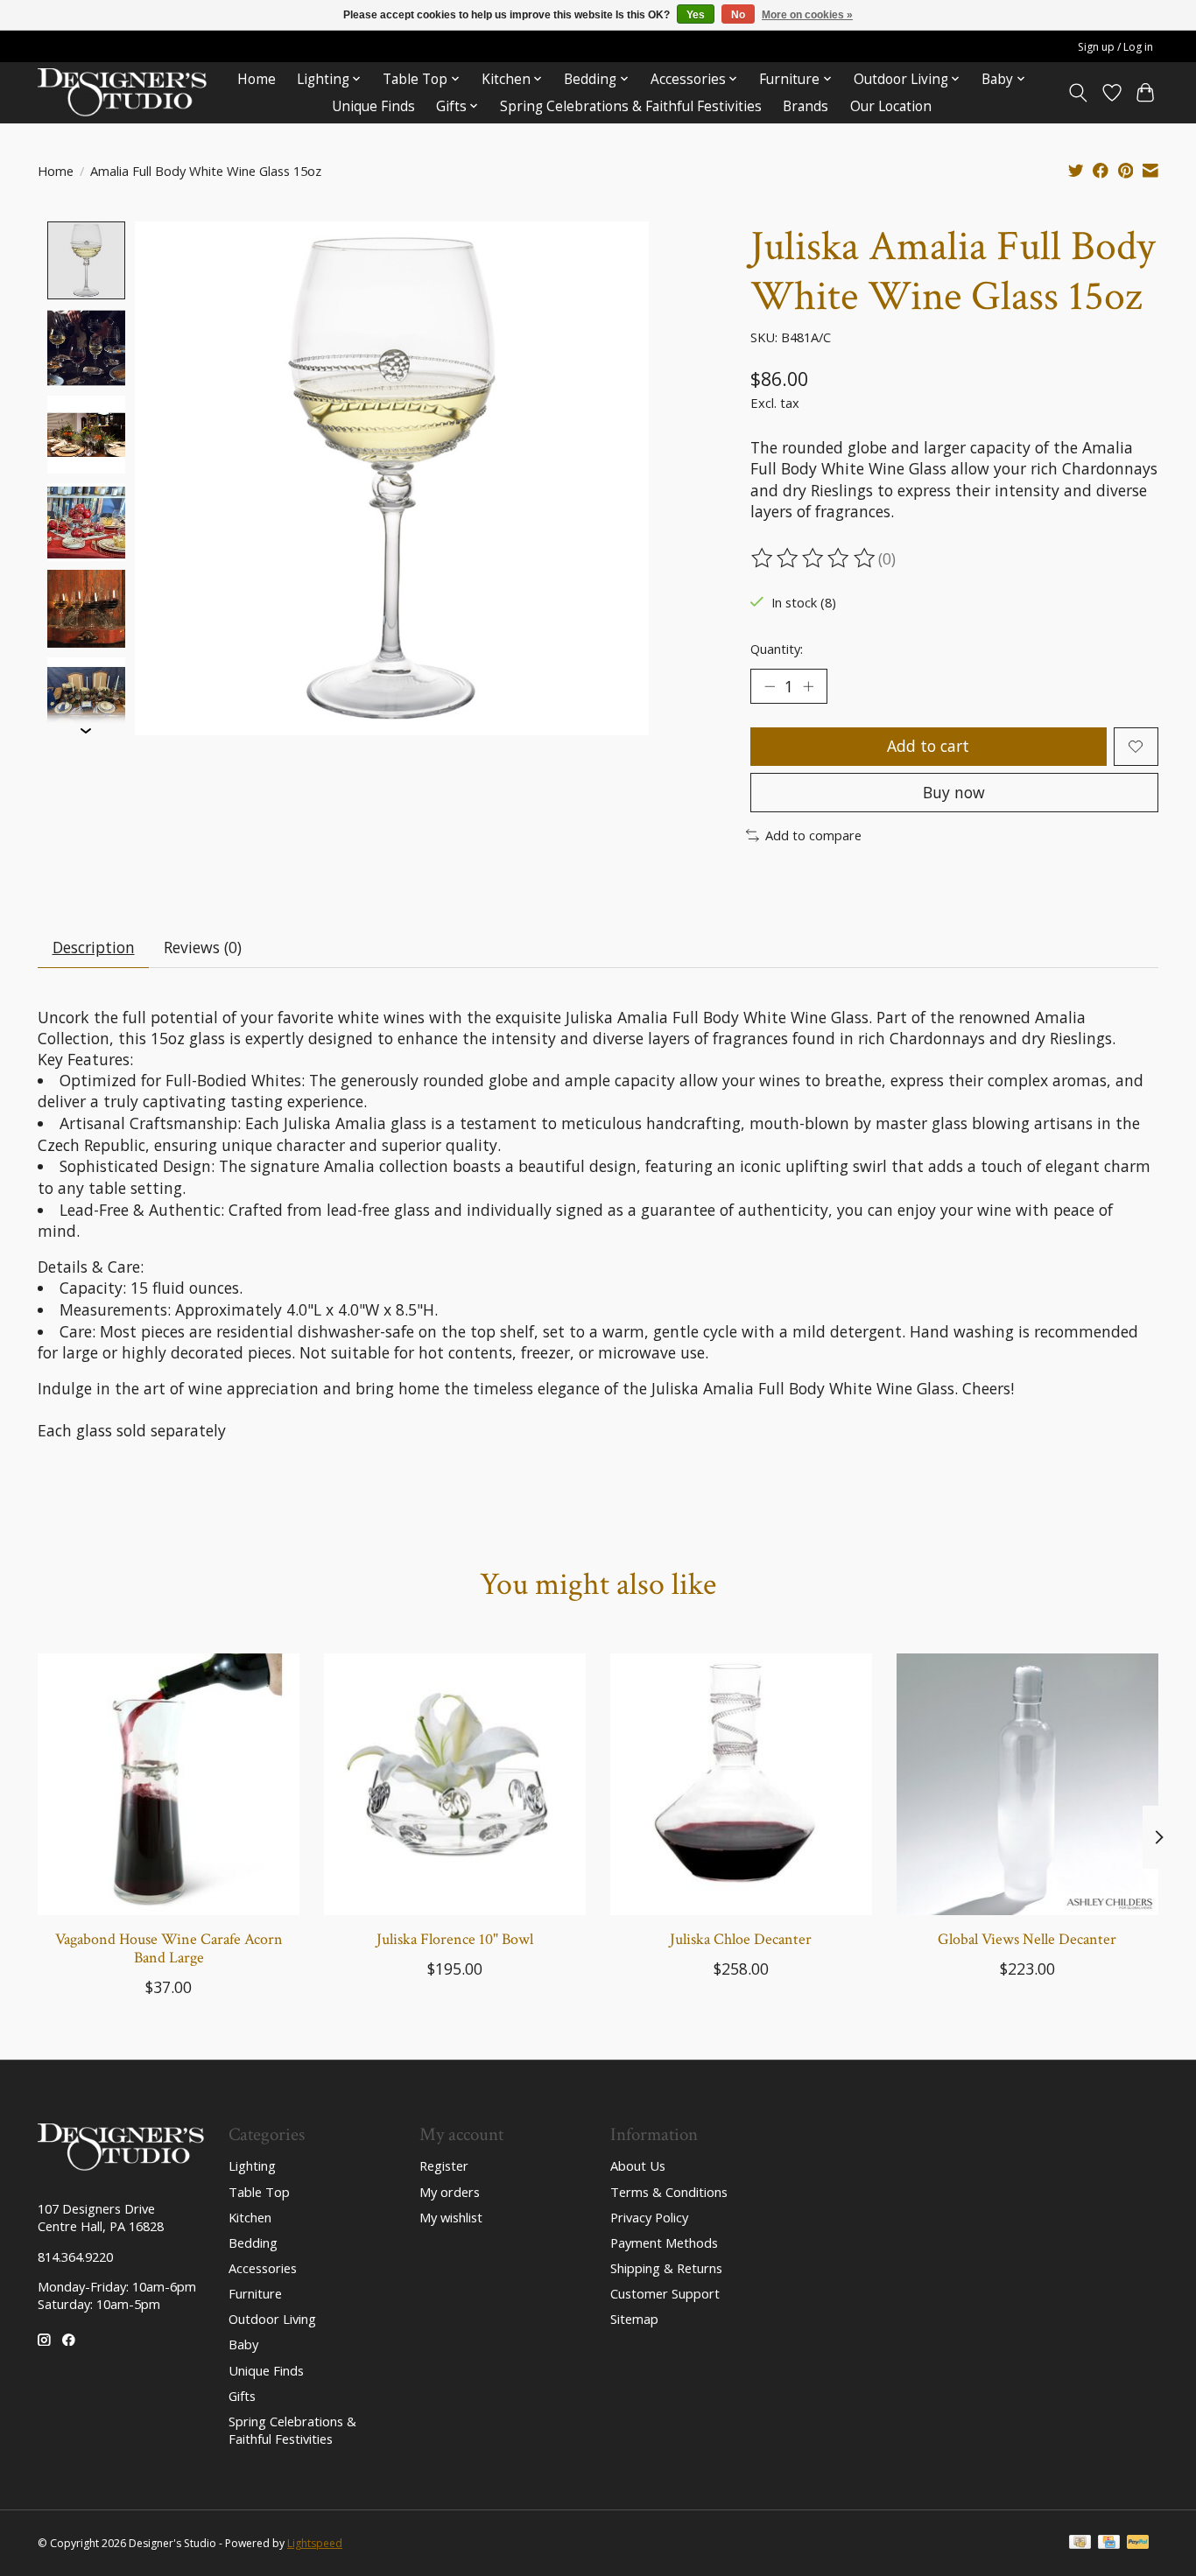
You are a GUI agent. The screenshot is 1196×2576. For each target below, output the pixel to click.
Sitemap (634, 2319)
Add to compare (813, 835)
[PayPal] (1138, 2544)
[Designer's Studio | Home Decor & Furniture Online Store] (122, 92)
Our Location (891, 106)
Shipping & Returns (666, 2268)
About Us (638, 2165)
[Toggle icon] (1078, 93)
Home (257, 79)
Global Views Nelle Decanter (1027, 1939)
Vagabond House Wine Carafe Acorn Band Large (169, 1948)
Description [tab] (94, 947)
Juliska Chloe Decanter (741, 1939)
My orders (450, 2192)
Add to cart (928, 746)
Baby (243, 2344)
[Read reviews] (814, 558)
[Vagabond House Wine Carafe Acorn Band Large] (169, 1784)
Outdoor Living (272, 2319)
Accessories (263, 2268)
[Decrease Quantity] (770, 686)
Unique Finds (373, 106)
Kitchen (250, 2217)
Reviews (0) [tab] (203, 947)
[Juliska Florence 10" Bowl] (455, 1784)
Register (444, 2165)
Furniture (255, 2293)
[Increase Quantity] (808, 686)
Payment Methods (664, 2243)
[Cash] (1080, 2544)
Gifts (242, 2396)
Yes (696, 15)
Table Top (259, 2192)
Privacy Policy (649, 2217)
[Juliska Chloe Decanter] (741, 1784)
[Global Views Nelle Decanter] (1027, 1784)
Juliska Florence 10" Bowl (455, 1939)
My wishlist (451, 2217)
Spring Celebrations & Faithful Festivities (631, 106)
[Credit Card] (1109, 2544)
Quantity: (777, 649)
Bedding (253, 2243)
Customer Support (665, 2293)
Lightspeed (315, 2543)
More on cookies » (807, 15)
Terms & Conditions (669, 2192)
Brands (806, 106)
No (738, 15)
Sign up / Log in (1115, 47)
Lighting (252, 2165)
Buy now (954, 792)
